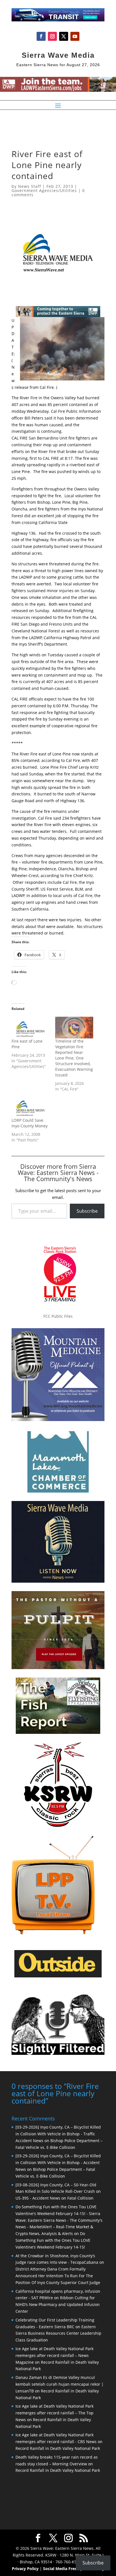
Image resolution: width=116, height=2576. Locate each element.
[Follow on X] (64, 36)
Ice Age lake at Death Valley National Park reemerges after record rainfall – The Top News (54, 2413)
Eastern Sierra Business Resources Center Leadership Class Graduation (58, 2333)
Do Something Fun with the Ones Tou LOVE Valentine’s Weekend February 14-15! (53, 2240)
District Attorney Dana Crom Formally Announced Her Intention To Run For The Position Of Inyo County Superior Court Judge (58, 2276)
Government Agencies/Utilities (44, 190)
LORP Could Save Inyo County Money (30, 1123)
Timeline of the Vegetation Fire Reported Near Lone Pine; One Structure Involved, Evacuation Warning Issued (74, 1058)
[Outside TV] (58, 1976)
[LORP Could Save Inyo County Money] (31, 1107)
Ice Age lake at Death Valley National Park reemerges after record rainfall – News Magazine (54, 2355)
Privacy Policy (25, 2569)
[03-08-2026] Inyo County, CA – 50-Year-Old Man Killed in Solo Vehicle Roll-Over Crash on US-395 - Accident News (58, 2192)
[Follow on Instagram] (52, 36)
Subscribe (87, 1211)
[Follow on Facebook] (41, 36)
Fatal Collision (80, 2198)
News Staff (30, 186)
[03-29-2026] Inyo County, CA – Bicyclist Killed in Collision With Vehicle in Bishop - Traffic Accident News (58, 2134)
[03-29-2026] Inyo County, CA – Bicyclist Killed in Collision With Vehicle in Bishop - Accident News (58, 2163)
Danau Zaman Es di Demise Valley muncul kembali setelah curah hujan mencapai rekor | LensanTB (60, 2384)
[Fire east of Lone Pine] (31, 1028)
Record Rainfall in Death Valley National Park (58, 2448)
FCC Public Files (58, 1316)
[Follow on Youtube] (75, 36)
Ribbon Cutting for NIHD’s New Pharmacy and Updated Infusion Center (58, 2304)
